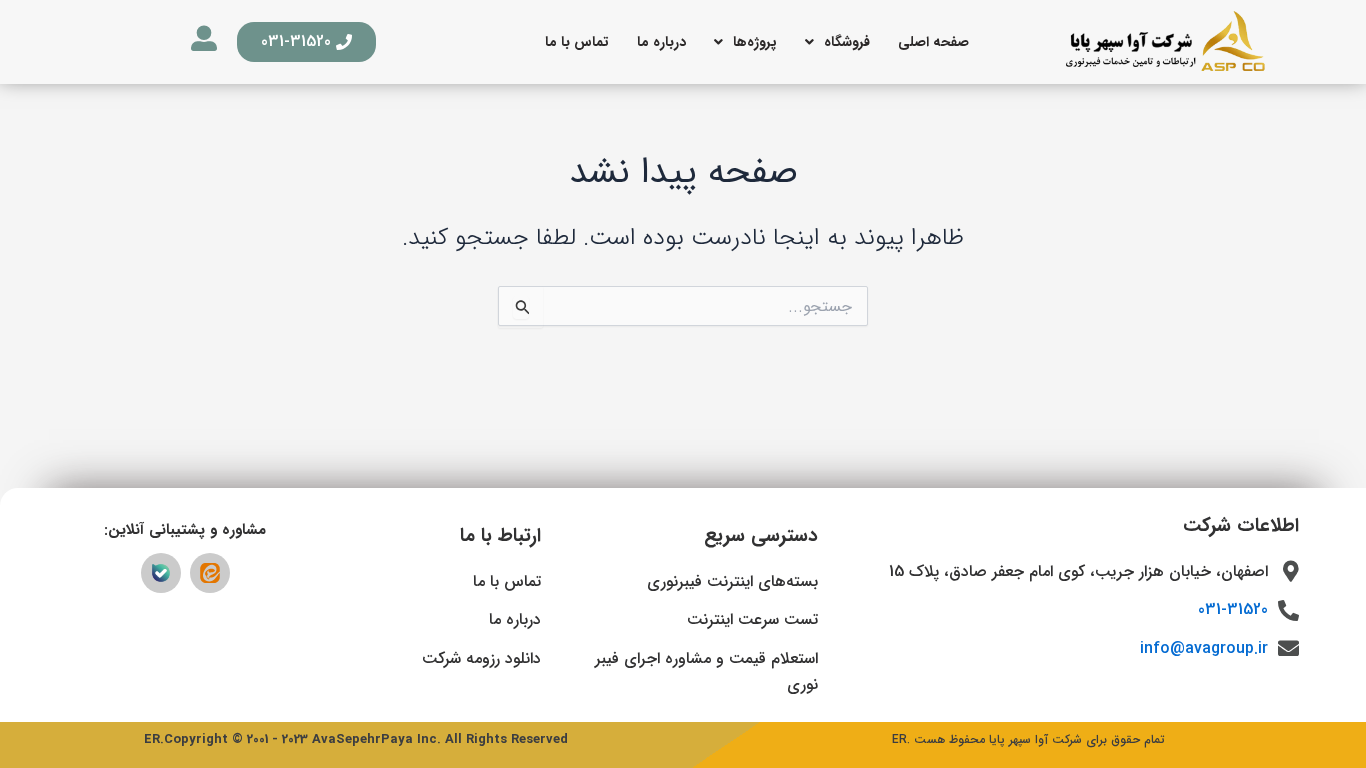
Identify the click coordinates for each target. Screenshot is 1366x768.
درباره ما (661, 42)
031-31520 (1233, 609)
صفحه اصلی (933, 42)
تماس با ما (577, 42)
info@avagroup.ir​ (1204, 648)
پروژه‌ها (755, 42)
